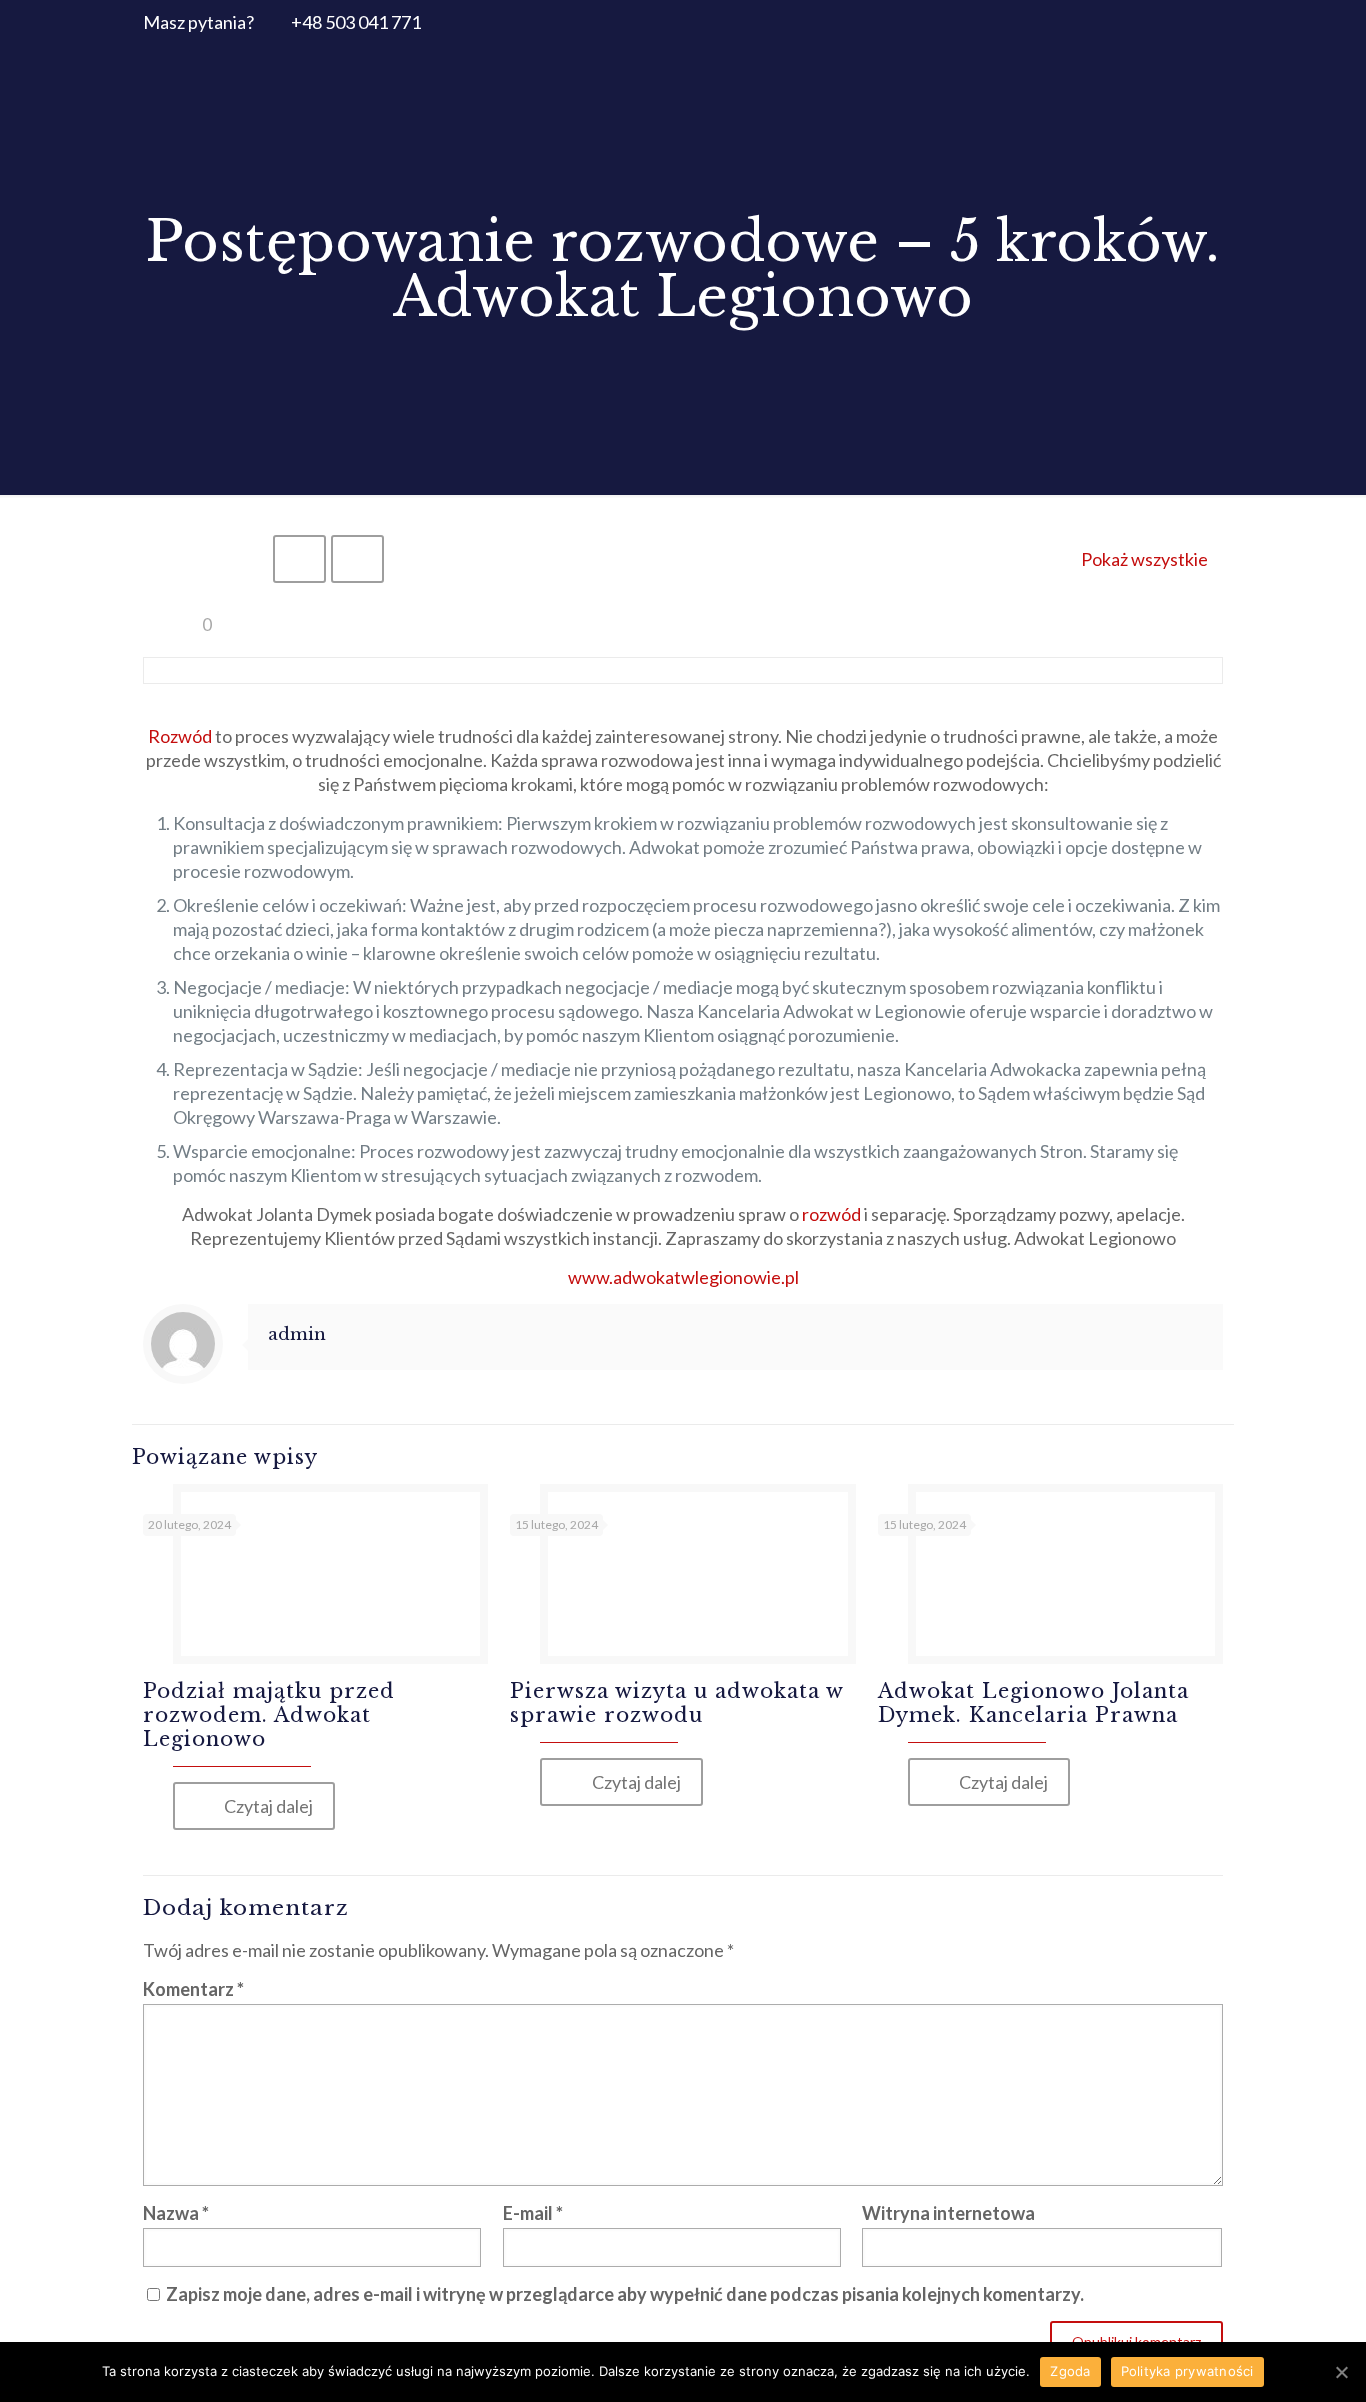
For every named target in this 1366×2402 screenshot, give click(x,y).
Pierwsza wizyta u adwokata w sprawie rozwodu (676, 1703)
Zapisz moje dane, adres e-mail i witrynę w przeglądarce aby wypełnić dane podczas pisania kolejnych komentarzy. (625, 2294)
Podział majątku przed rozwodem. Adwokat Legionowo (269, 1715)
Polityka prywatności (1187, 2371)
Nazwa (176, 2213)
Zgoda (1070, 2371)
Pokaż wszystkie (1144, 559)
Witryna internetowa (948, 2213)
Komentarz (193, 1989)
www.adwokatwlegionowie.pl (683, 1277)
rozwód (831, 1214)
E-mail (533, 2213)
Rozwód (180, 736)
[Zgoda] (1341, 2372)
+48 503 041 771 (356, 22)
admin (297, 1334)
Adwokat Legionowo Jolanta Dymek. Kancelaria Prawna (1033, 1703)
